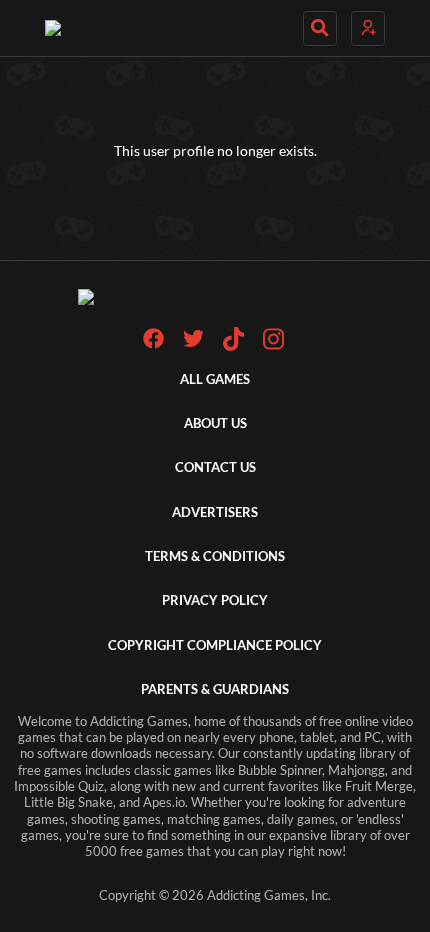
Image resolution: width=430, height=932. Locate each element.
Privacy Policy (215, 600)
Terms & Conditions (215, 556)
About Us (215, 423)
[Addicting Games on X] (193, 344)
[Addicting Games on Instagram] (273, 346)
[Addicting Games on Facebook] (153, 344)
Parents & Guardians (215, 689)
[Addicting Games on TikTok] (233, 346)
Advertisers (215, 512)
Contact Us (215, 467)
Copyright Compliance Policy (215, 645)
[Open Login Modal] (368, 28)
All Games (215, 379)
